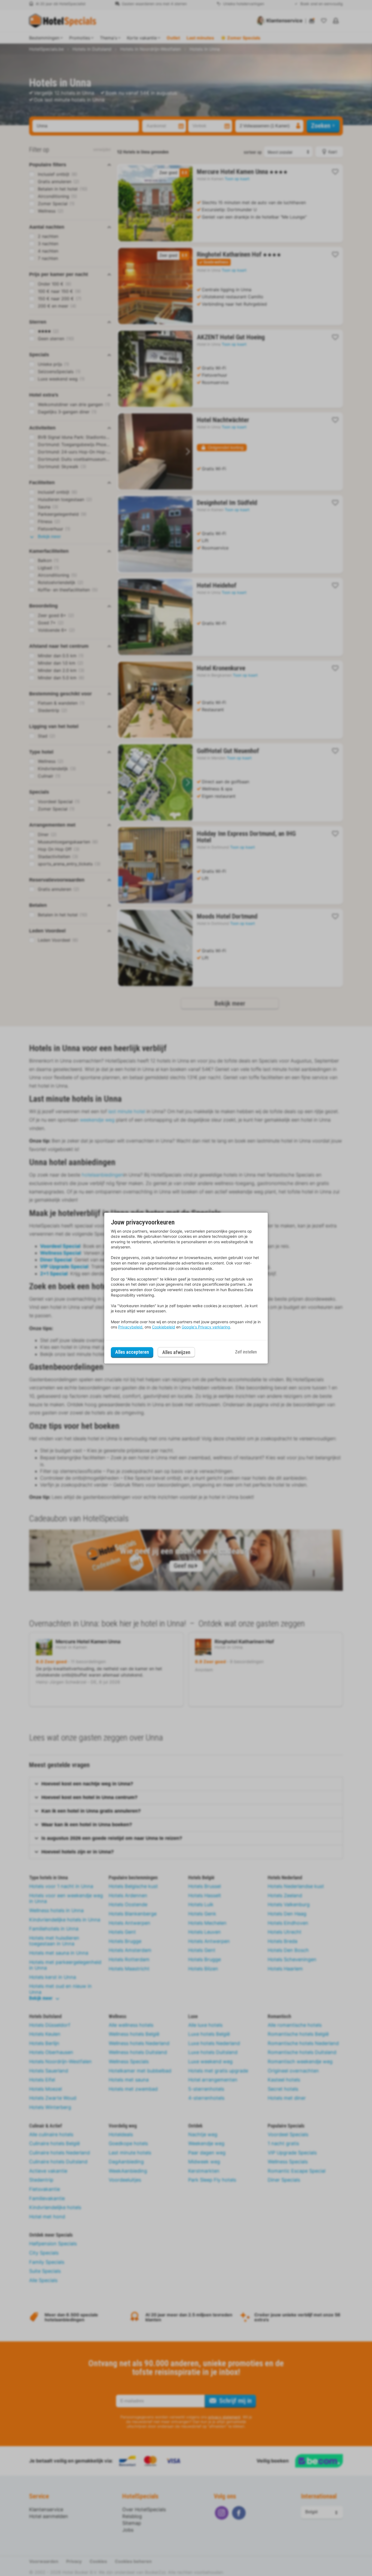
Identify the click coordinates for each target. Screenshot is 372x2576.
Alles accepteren (132, 1352)
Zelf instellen (246, 1352)
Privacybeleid (130, 1327)
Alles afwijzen (176, 1352)
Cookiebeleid (164, 1327)
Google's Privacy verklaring (206, 1327)
